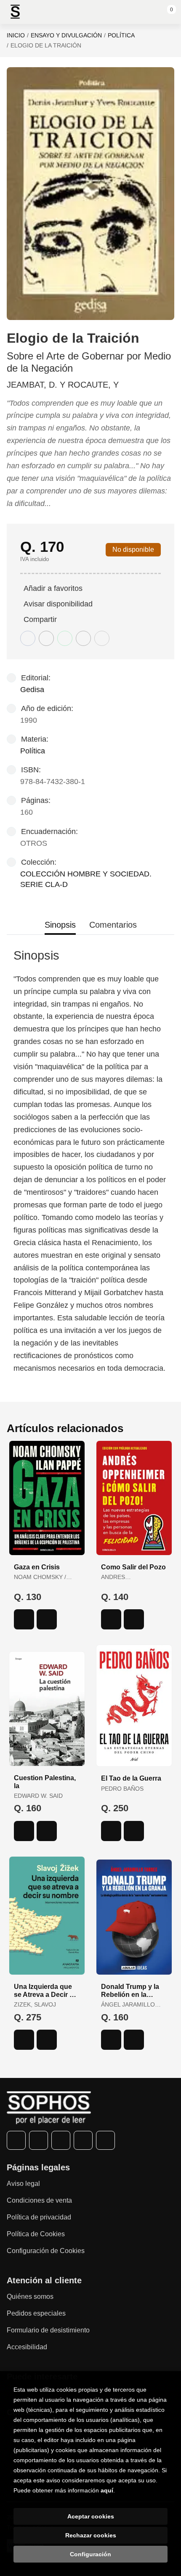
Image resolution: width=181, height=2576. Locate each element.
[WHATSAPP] (83, 2140)
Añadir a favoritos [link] (53, 588)
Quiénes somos (30, 2297)
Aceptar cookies (91, 2516)
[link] (47, 1619)
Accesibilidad (27, 2347)
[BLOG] (105, 2140)
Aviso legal (23, 2184)
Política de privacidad (39, 2217)
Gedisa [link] (32, 690)
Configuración (90, 2554)
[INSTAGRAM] (61, 2140)
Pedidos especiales (36, 2313)
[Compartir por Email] (83, 638)
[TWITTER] (39, 2140)
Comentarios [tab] (113, 925)
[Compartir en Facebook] (28, 638)
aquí (107, 2490)
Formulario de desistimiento (48, 2330)
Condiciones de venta (39, 2200)
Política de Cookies (36, 2234)
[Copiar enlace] (102, 638)
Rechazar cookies (91, 2535)
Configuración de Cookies (46, 2251)
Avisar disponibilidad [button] (58, 604)
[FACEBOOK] (16, 2140)
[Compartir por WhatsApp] (65, 638)
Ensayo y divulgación (66, 35)
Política (121, 35)
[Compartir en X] (46, 638)
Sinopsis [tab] (60, 925)
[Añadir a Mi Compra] (24, 1619)
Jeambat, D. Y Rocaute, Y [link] (63, 385)
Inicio (16, 35)
